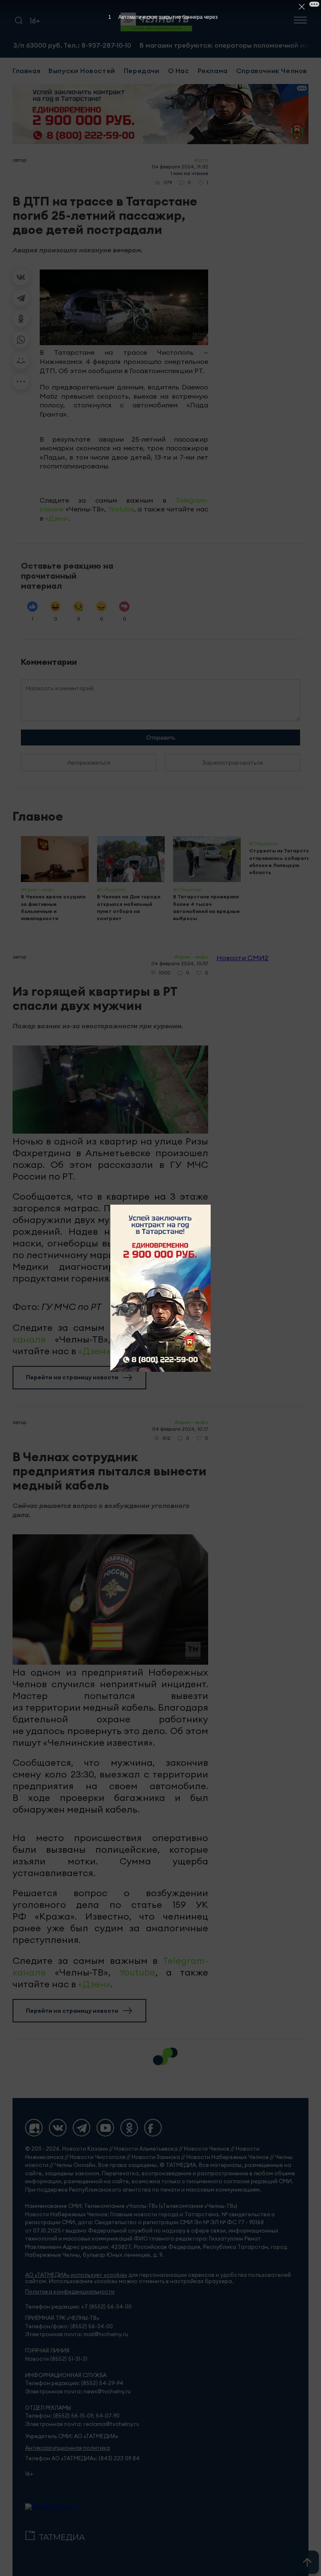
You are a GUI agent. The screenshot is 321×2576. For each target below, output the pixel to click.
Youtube (121, 509)
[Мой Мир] (21, 361)
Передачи (142, 71)
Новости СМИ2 (242, 958)
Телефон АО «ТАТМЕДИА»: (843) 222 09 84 (82, 2458)
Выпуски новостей (82, 71)
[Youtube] (105, 2128)
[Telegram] (21, 298)
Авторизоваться (89, 763)
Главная (26, 71)
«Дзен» (57, 518)
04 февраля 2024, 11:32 (180, 167)
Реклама (213, 71)
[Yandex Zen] (34, 2128)
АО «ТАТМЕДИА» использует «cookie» (76, 2275)
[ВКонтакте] (21, 277)
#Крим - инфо (191, 957)
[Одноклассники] (21, 319)
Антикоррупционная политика (68, 2448)
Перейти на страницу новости (72, 1377)
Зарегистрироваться (233, 763)
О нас (179, 71)
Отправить (161, 737)
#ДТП (201, 160)
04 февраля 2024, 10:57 (180, 963)
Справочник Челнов (272, 71)
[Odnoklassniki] (129, 2128)
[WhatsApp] (21, 340)
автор (19, 160)
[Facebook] (153, 2128)
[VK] (58, 2128)
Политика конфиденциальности (70, 2292)
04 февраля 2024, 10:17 (180, 1429)
